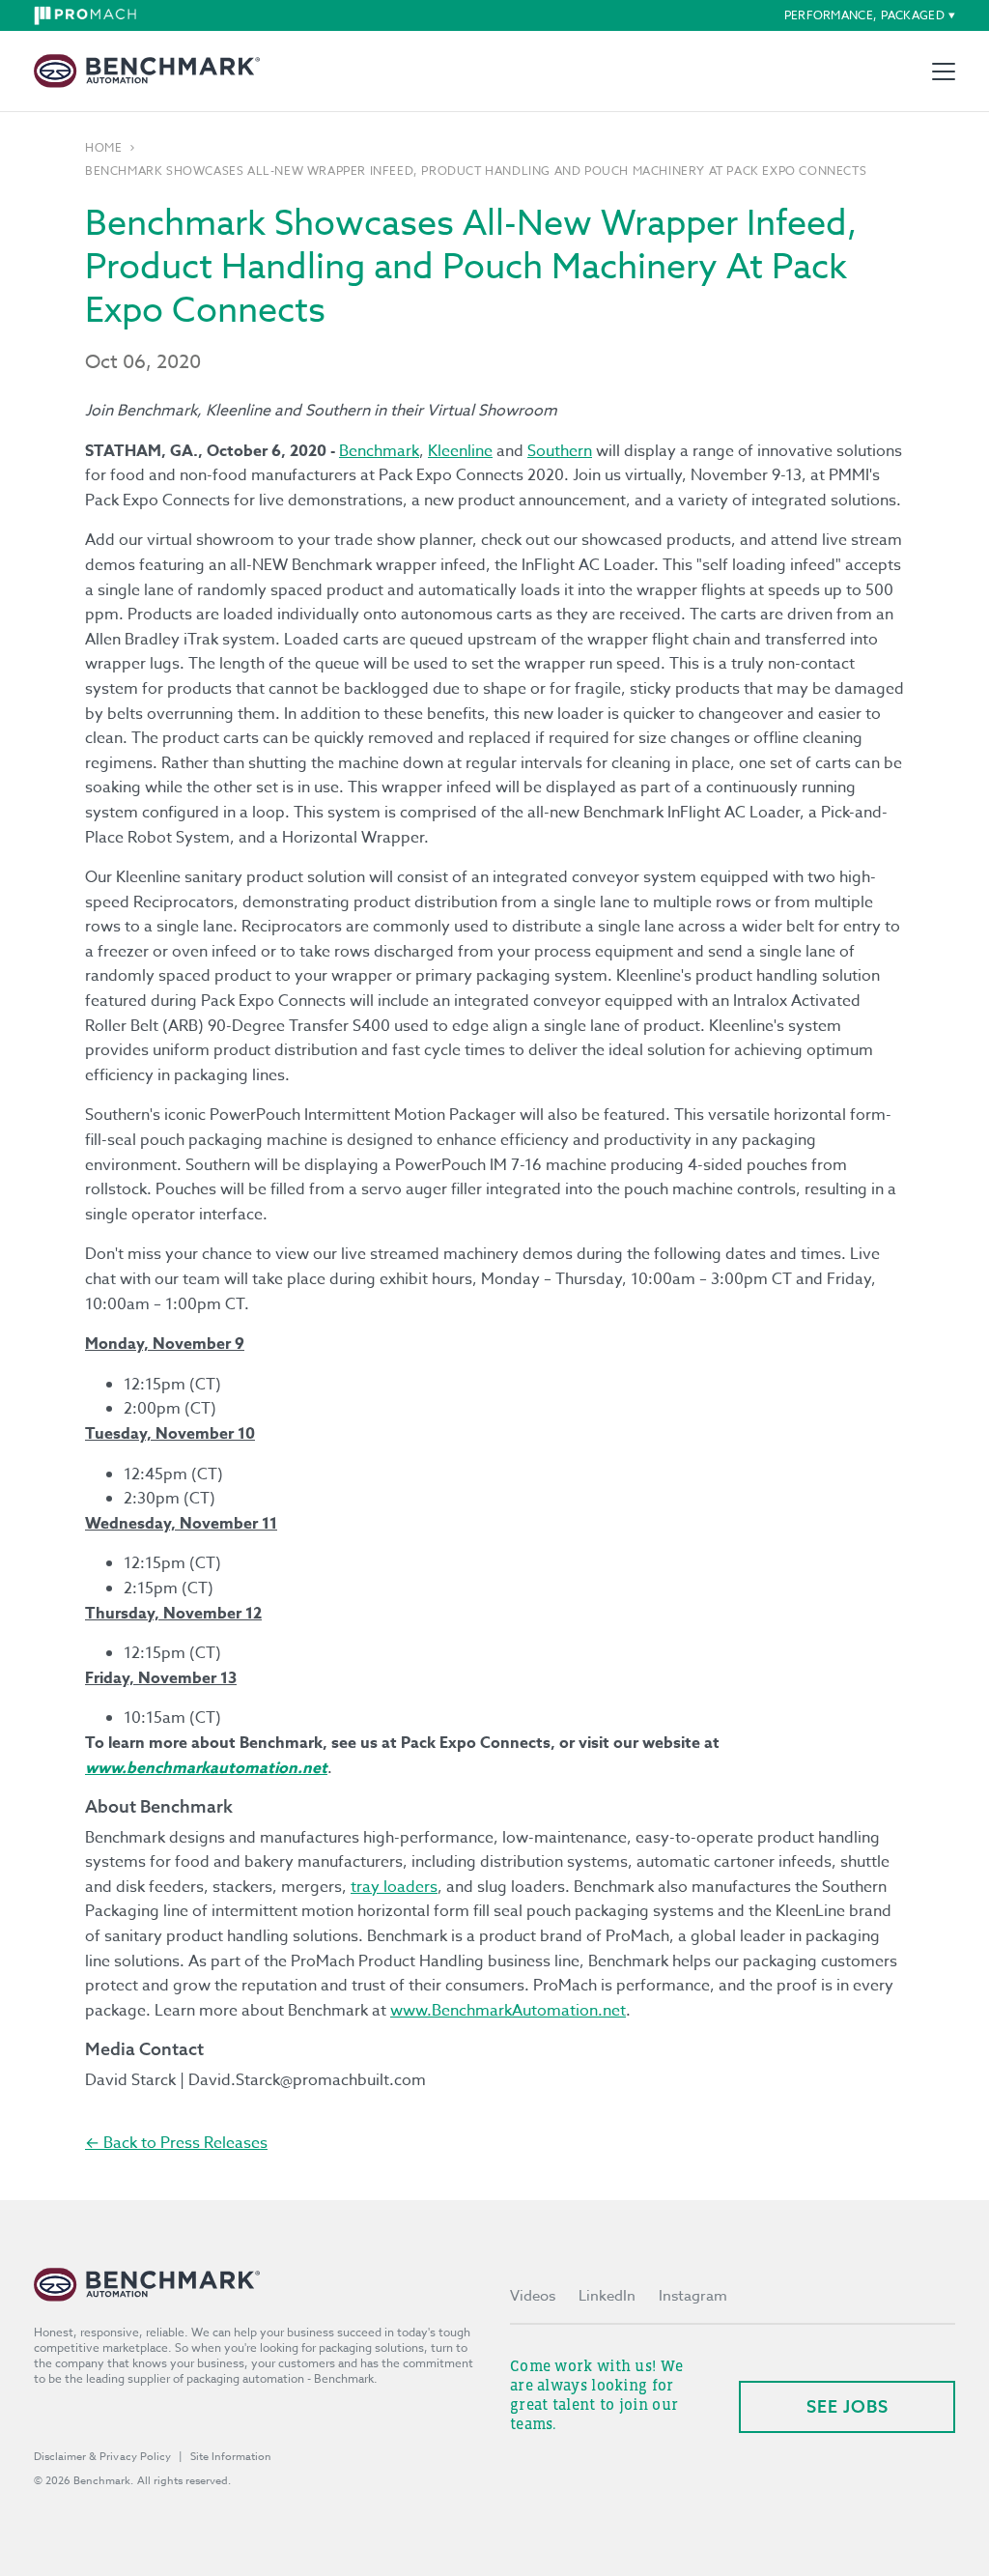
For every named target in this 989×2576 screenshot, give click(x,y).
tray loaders (394, 1887)
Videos (533, 2296)
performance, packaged (864, 15)
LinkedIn (607, 2296)
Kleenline (460, 451)
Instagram (693, 2296)
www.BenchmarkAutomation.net (508, 2011)
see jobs (848, 2406)
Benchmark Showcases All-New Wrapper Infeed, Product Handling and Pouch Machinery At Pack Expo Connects (476, 171)
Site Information (231, 2457)
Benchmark (379, 451)
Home (103, 148)
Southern (560, 451)
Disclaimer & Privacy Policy (102, 2457)
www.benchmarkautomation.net (206, 1768)
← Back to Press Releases (176, 2143)
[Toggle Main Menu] (944, 72)
